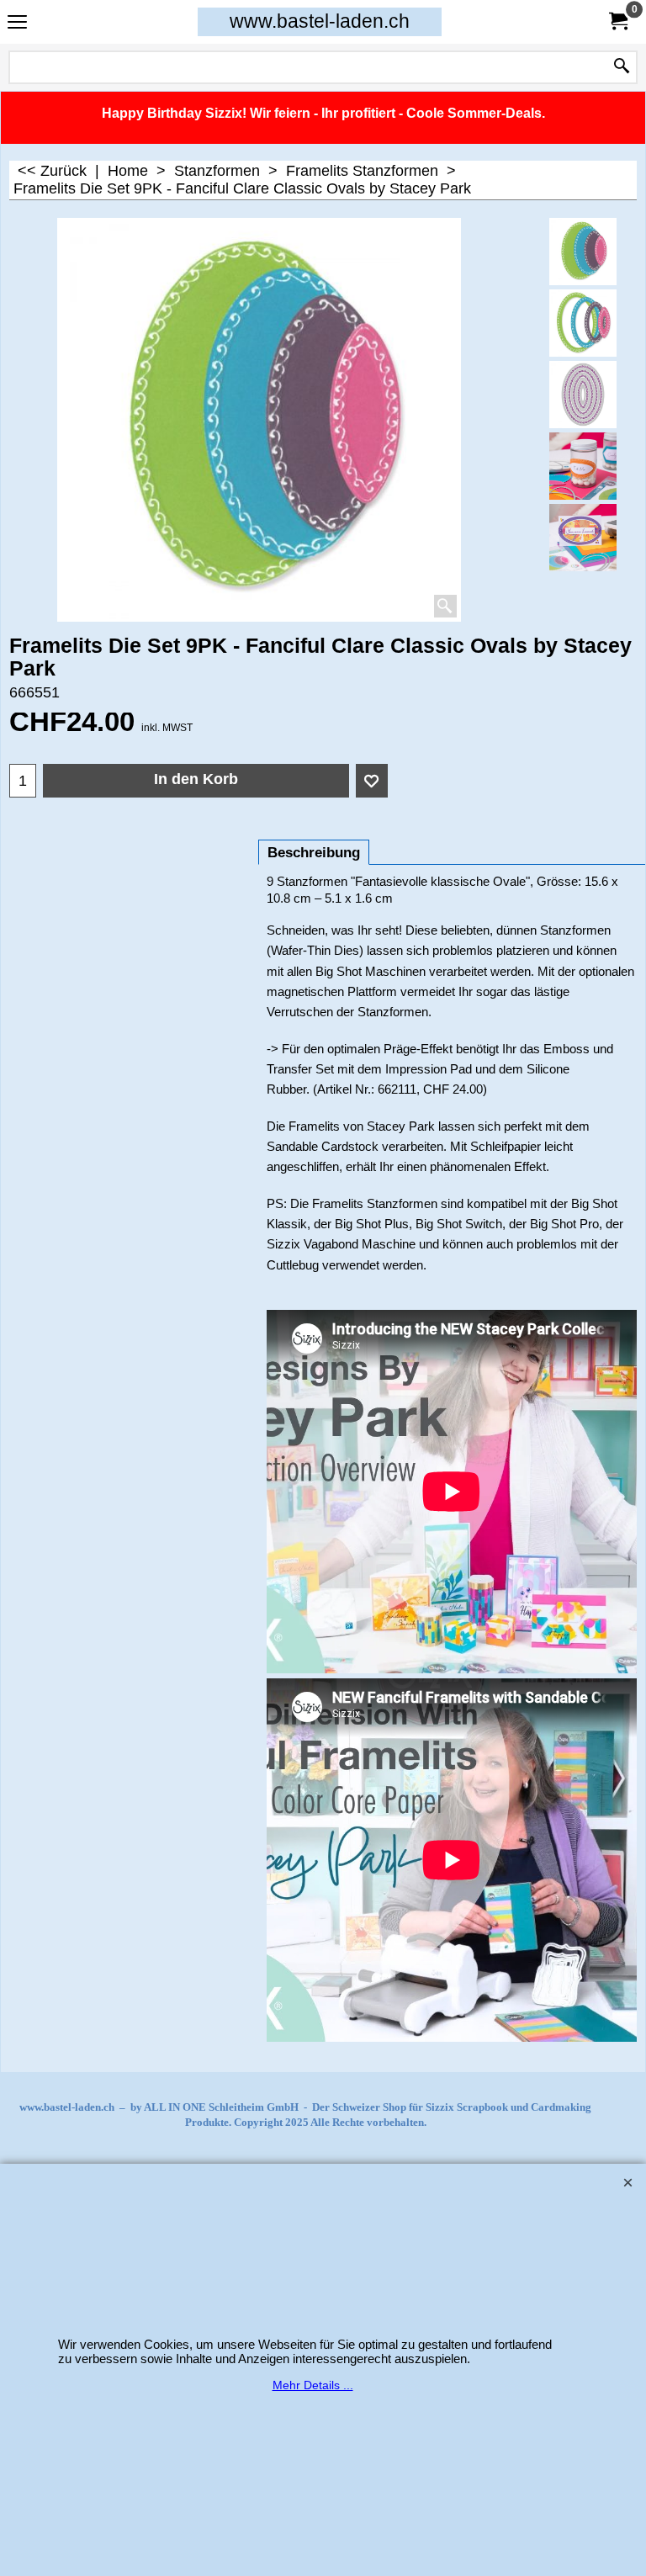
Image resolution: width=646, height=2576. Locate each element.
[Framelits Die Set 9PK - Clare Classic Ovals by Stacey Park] (583, 323)
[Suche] (622, 67)
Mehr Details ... (313, 2385)
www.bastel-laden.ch (320, 21)
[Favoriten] (372, 781)
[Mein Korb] (617, 21)
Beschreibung (314, 853)
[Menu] (17, 23)
